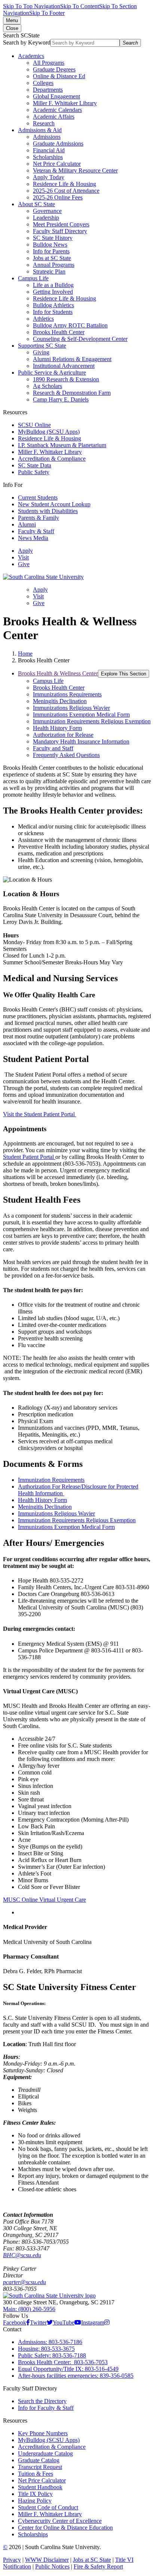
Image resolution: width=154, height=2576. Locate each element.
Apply (25, 551)
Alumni (27, 524)
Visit (23, 557)
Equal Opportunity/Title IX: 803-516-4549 (68, 2369)
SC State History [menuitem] (53, 238)
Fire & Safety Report (98, 2566)
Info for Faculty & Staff (46, 2408)
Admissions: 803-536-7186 (50, 2342)
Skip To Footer (47, 13)
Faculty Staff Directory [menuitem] (60, 231)
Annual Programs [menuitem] (54, 265)
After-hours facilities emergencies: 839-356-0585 (76, 2376)
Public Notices (52, 2566)
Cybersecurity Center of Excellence (60, 2521)
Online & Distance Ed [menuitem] (59, 76)
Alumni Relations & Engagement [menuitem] (72, 359)
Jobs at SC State (92, 2560)
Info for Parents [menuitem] (51, 251)
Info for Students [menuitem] (53, 312)
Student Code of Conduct (48, 2507)
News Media (33, 538)
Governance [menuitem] (47, 211)
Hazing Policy (35, 2501)
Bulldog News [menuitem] (50, 245)
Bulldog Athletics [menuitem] (53, 305)
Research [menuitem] (44, 123)
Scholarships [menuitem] (48, 157)
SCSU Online (34, 425)
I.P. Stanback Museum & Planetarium (62, 445)
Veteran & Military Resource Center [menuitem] (75, 170)
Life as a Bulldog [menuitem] (53, 285)
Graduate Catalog (39, 2460)
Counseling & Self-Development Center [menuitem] (80, 339)
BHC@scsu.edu (22, 2255)
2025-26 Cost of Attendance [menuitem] (66, 191)
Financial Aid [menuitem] (49, 150)
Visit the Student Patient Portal (40, 1114)
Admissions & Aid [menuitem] (40, 130)
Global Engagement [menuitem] (56, 96)
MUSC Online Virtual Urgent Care (44, 1900)
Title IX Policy (35, 2494)
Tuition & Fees (36, 2474)
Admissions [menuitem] (47, 137)
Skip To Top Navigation (32, 6)
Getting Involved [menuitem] (53, 292)
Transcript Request (40, 2467)
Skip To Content (80, 6)
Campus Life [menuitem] (33, 278)
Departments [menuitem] (48, 90)
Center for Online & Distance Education (65, 2528)
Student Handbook (40, 2487)
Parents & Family (38, 518)
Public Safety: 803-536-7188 (52, 2355)
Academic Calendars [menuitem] (57, 110)
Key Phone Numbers (43, 2433)
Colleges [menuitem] (43, 83)
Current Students (38, 498)
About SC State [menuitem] (36, 204)
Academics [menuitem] (31, 56)
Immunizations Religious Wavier (56, 1513)
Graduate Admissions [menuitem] (58, 144)
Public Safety (34, 472)
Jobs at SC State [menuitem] (52, 258)
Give (24, 564)
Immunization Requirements (51, 1480)
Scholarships (33, 2534)
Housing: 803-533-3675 (46, 2349)
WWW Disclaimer (47, 2560)
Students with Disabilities (48, 511)
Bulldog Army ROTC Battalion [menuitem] (70, 325)
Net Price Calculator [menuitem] (57, 164)
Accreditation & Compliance (52, 459)
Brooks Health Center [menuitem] (59, 332)
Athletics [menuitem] (43, 319)
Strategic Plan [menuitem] (49, 271)
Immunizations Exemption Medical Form (66, 1527)
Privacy (12, 2560)
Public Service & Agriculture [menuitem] (52, 373)
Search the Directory (42, 2401)
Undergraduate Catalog (45, 2453)
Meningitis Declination (45, 1507)
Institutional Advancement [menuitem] (64, 366)
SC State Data (35, 465)
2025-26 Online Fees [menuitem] (58, 197)
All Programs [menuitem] (49, 63)
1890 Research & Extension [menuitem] (66, 379)
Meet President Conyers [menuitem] (61, 224)
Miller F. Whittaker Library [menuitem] (65, 103)
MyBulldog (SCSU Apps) (49, 432)
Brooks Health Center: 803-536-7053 (63, 2362)
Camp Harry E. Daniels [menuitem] (61, 399)
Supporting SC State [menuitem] (42, 346)
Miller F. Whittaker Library (50, 452)
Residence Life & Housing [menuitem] (64, 184)
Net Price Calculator (42, 2480)
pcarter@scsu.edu (24, 2282)
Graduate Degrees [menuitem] (54, 69)
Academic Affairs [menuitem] (54, 117)
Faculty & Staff (36, 531)
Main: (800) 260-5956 (29, 2309)
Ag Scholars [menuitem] (47, 386)
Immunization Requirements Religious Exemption (77, 1520)
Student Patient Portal (29, 1157)
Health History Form (42, 1500)
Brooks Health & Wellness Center (58, 673)
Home (25, 654)
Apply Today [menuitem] (49, 177)
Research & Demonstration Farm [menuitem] (72, 393)
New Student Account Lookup (54, 504)
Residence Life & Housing (50, 438)
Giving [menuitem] (41, 352)
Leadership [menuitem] (46, 218)
